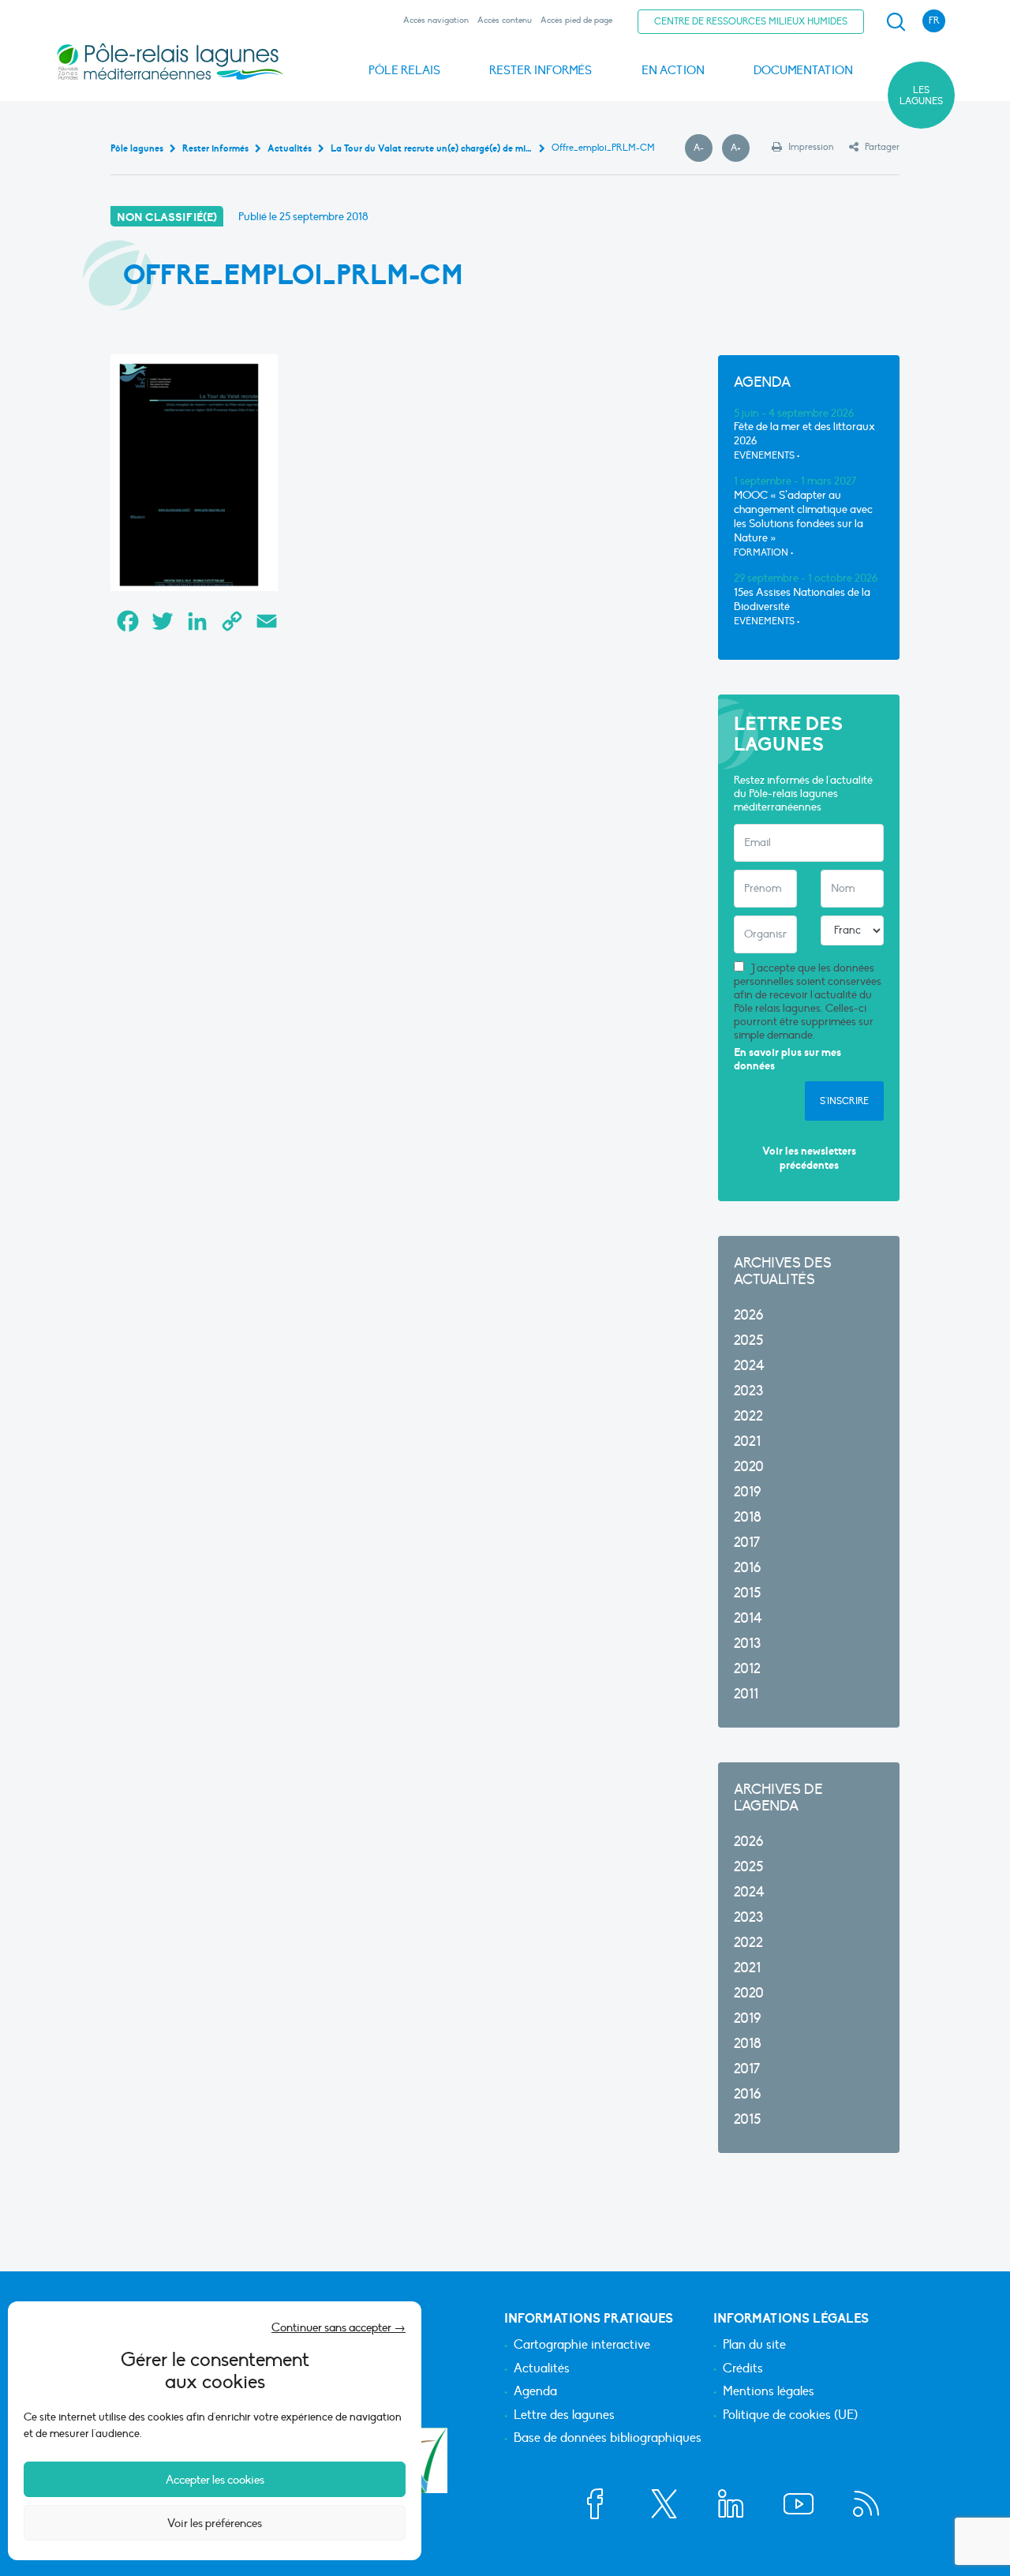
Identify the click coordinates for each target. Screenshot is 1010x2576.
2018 (748, 1517)
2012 (747, 1669)
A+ (740, 148)
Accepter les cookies (215, 2480)
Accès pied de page (576, 20)
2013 (747, 1644)
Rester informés (541, 70)
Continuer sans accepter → (339, 2327)
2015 (747, 1593)
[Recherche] (896, 22)
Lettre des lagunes (564, 2416)
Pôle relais (404, 70)
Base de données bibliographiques (608, 2439)
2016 (747, 1568)
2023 (748, 1391)
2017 (747, 1543)
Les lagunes (921, 95)
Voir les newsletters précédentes (809, 1158)
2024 (749, 1366)
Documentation (803, 70)
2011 (746, 1694)
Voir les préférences (215, 2523)
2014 (748, 1618)
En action (673, 70)
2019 (747, 1492)
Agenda (535, 2392)
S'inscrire (844, 1101)
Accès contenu (505, 20)
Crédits (743, 2369)
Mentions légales (769, 2392)
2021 (747, 1442)
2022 (748, 1416)
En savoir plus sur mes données (787, 1060)
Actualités (542, 2369)
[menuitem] (893, 22)
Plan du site (754, 2346)
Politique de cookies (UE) (790, 2416)
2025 (748, 1340)
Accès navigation (436, 20)
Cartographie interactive (582, 2346)
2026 (748, 1315)
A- (703, 148)
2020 (749, 1467)
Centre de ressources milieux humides (751, 21)
